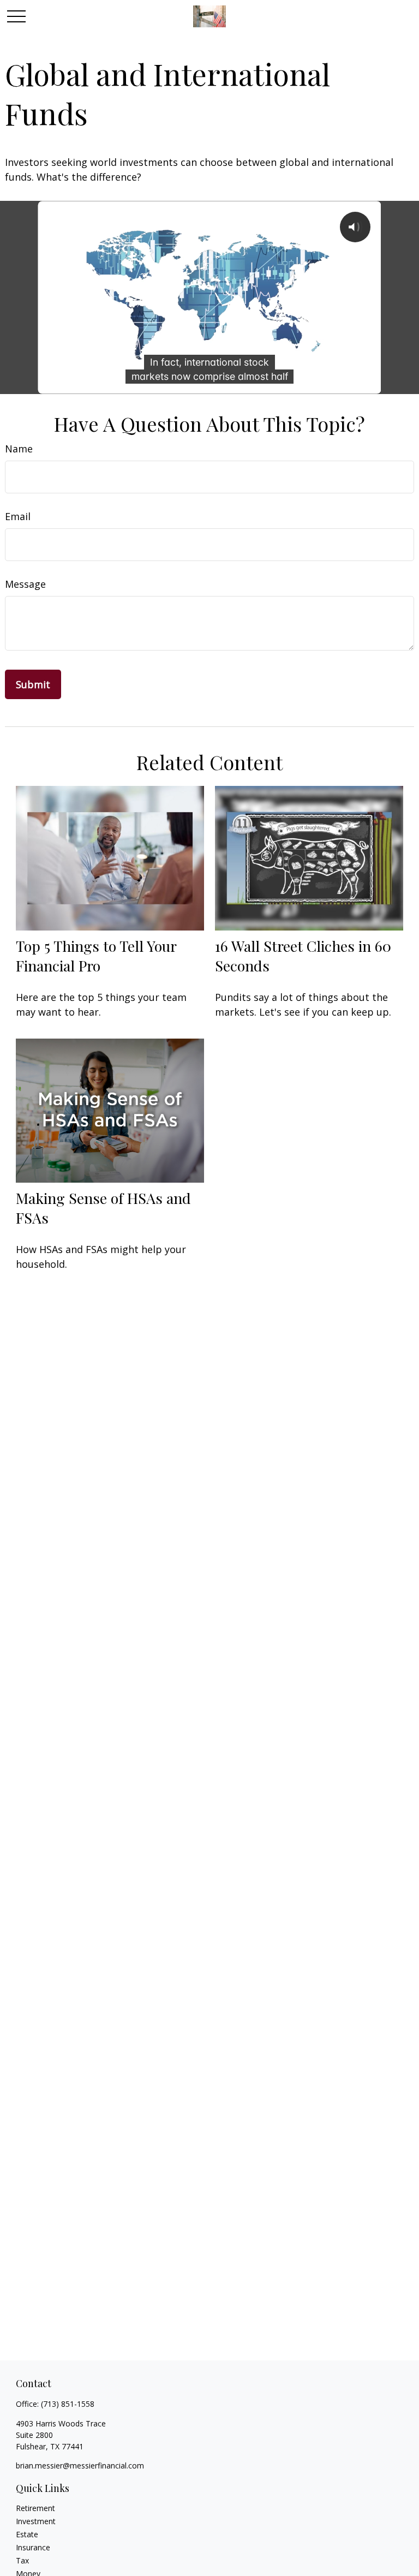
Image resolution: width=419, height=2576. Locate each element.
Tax (22, 2560)
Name (19, 449)
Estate (27, 2534)
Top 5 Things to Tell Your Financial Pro (96, 956)
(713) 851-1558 (68, 2404)
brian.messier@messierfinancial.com (80, 2465)
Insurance (33, 2547)
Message (25, 584)
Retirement (35, 2508)
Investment (36, 2521)
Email (18, 516)
